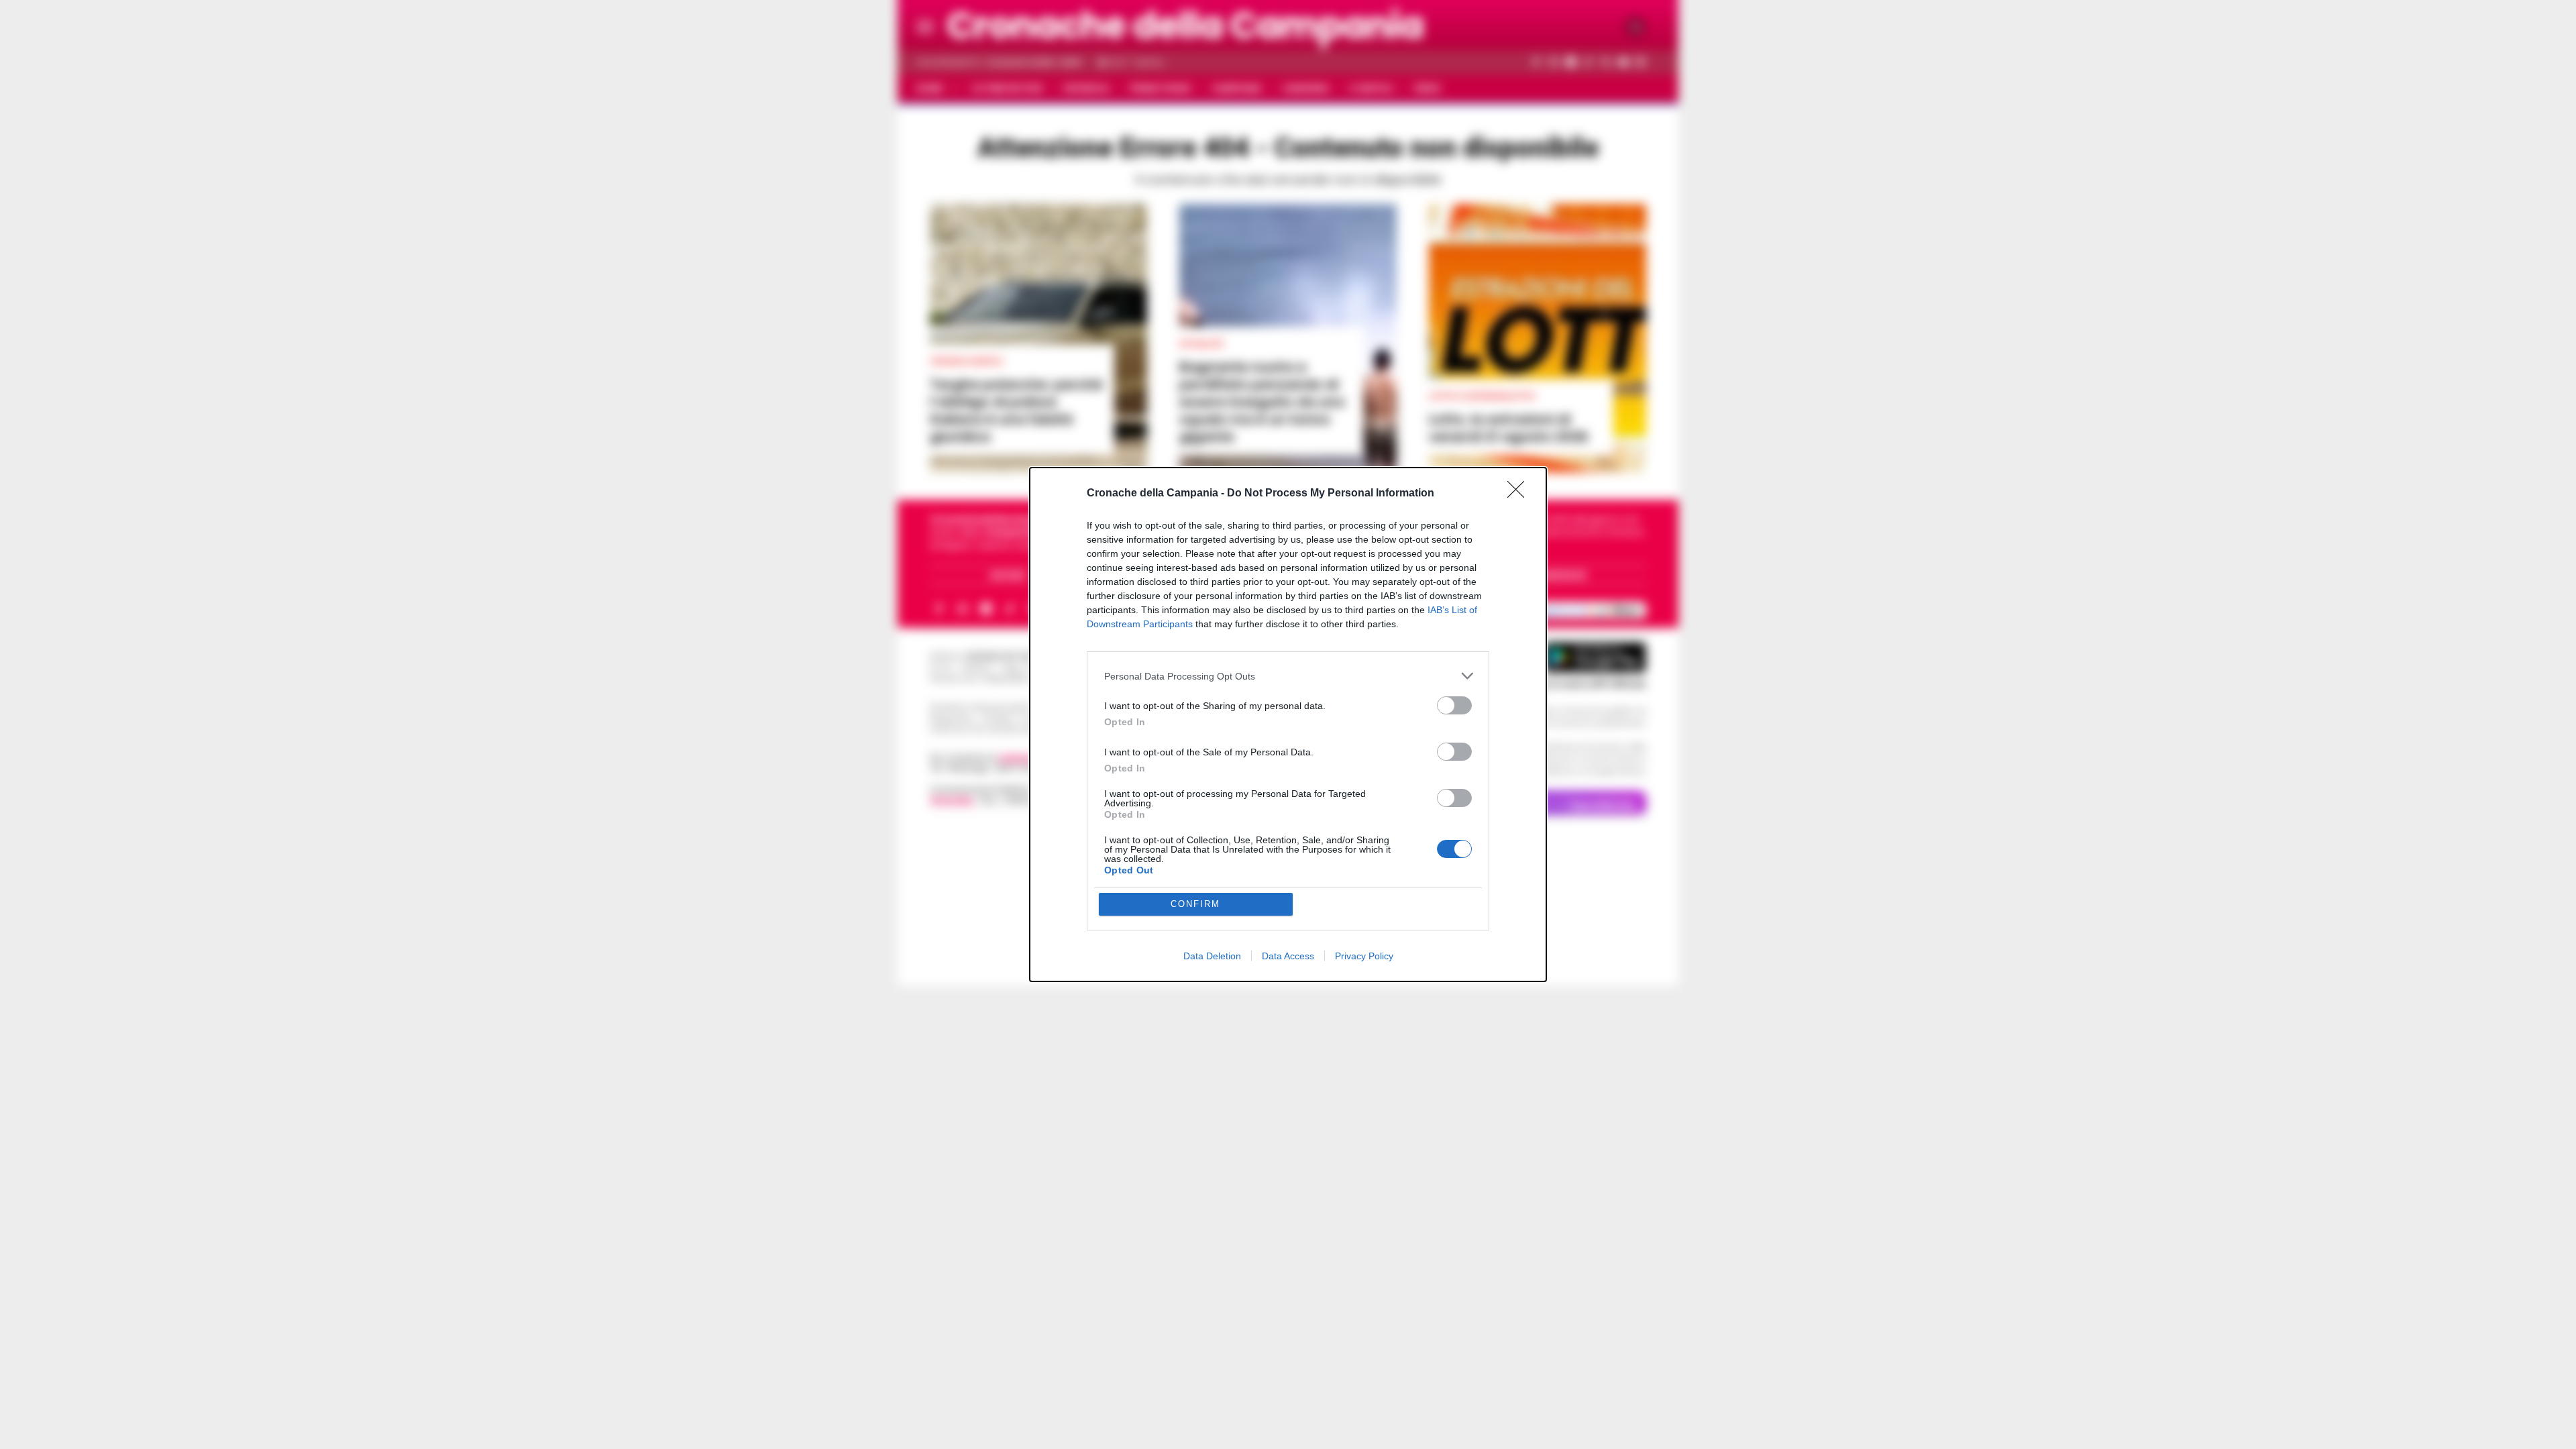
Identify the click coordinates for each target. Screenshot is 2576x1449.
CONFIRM (1195, 904)
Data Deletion (1212, 956)
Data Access (1288, 956)
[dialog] (1288, 724)
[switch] (1454, 705)
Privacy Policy (1364, 956)
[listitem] (1288, 676)
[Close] (1520, 494)
